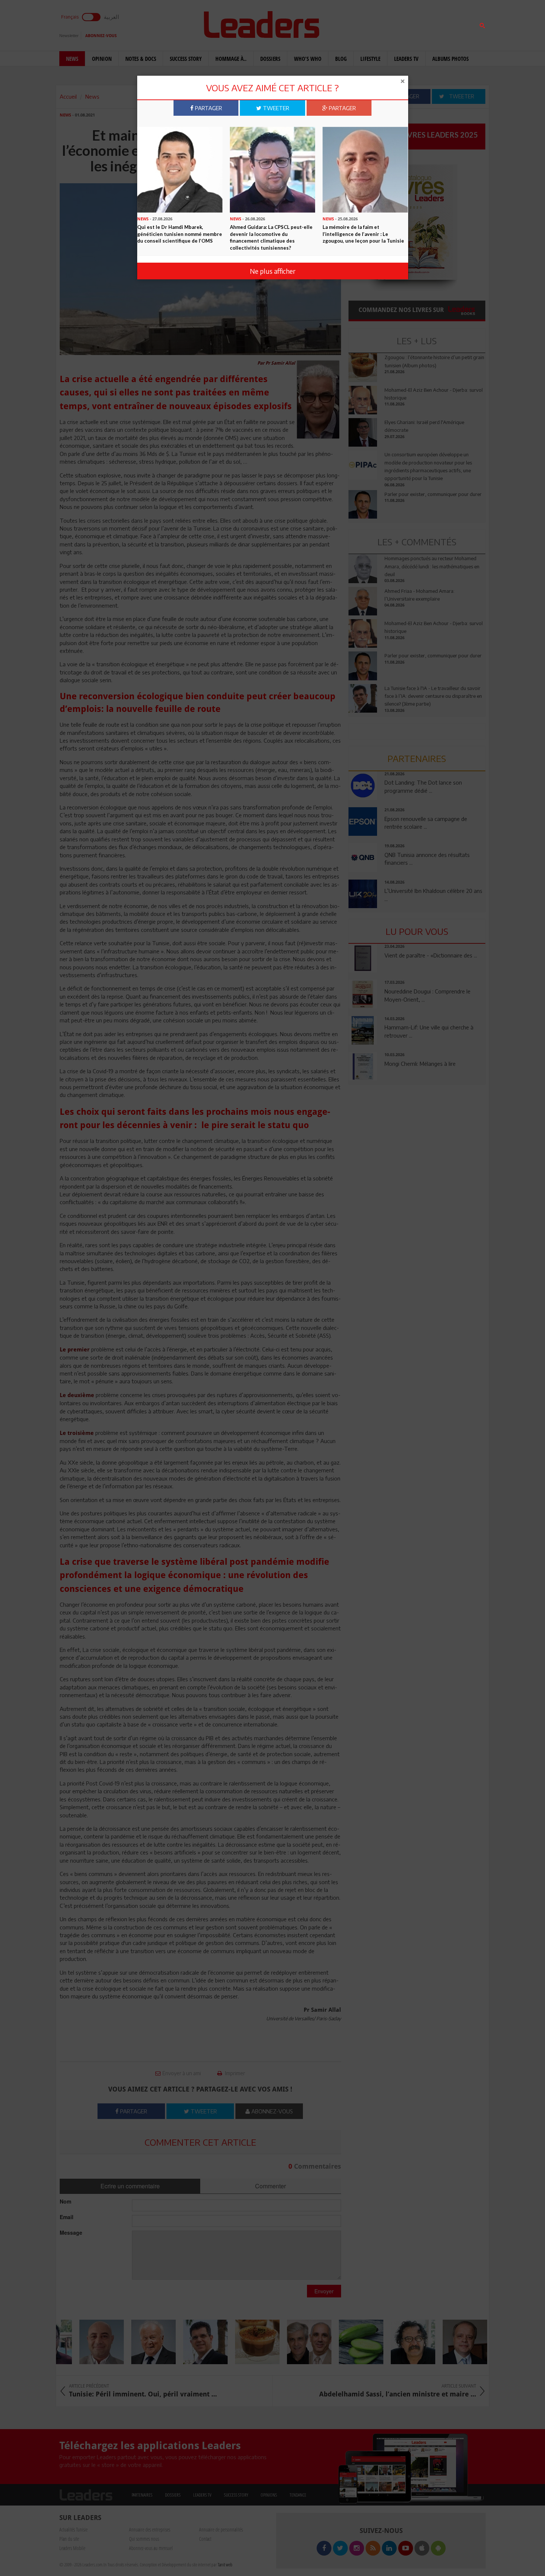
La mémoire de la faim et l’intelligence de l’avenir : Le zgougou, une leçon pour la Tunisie (363, 234)
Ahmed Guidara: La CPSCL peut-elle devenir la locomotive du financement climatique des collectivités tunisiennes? (271, 237)
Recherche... (366, 24)
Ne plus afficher (273, 271)
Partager (208, 108)
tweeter (275, 108)
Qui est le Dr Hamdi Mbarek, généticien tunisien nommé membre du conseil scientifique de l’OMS (180, 234)
